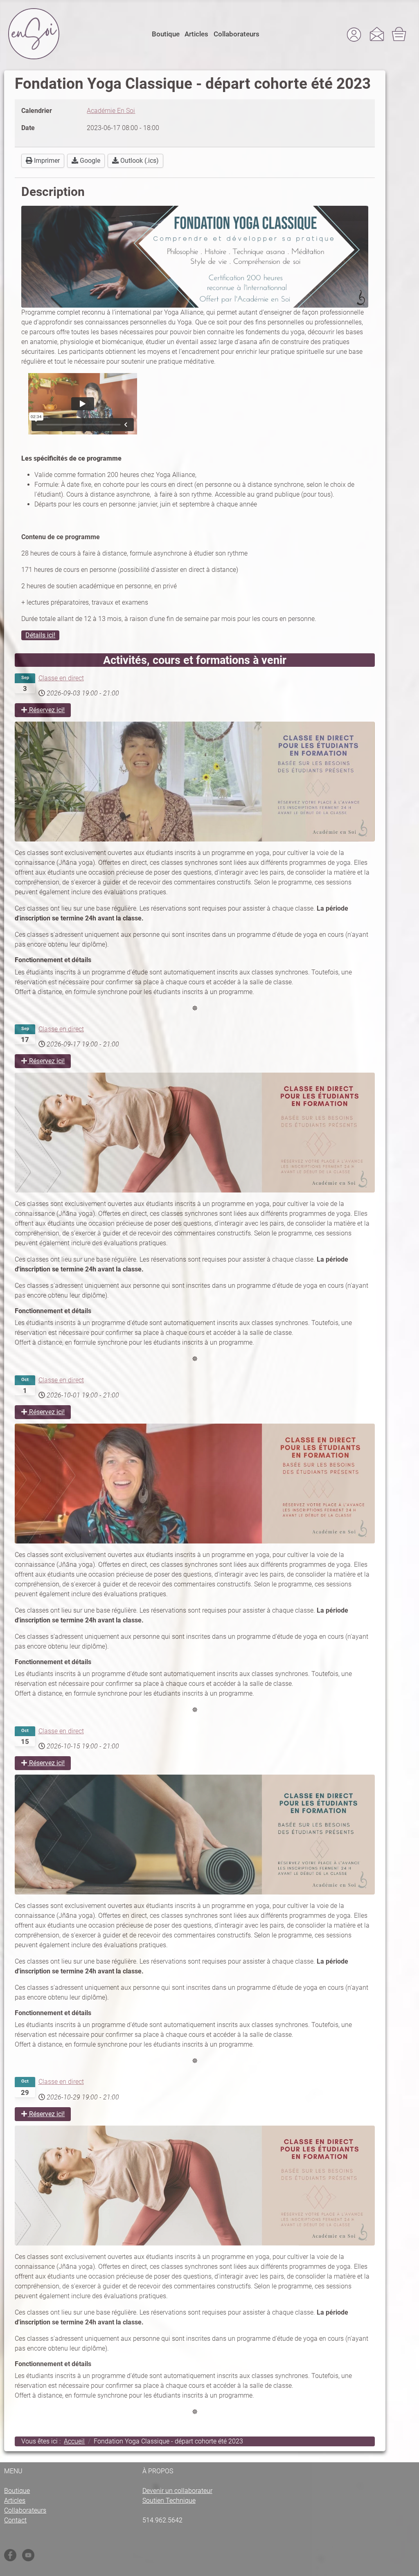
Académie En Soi (111, 111)
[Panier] (400, 34)
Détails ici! (40, 635)
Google (89, 161)
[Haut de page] (405, 2564)
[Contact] (377, 34)
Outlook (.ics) (139, 161)
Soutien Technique (169, 2501)
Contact (15, 2520)
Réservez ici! (46, 710)
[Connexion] (354, 34)
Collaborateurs (237, 34)
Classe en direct (61, 678)
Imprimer (46, 161)
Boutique (166, 34)
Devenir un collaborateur (177, 2491)
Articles (196, 34)
